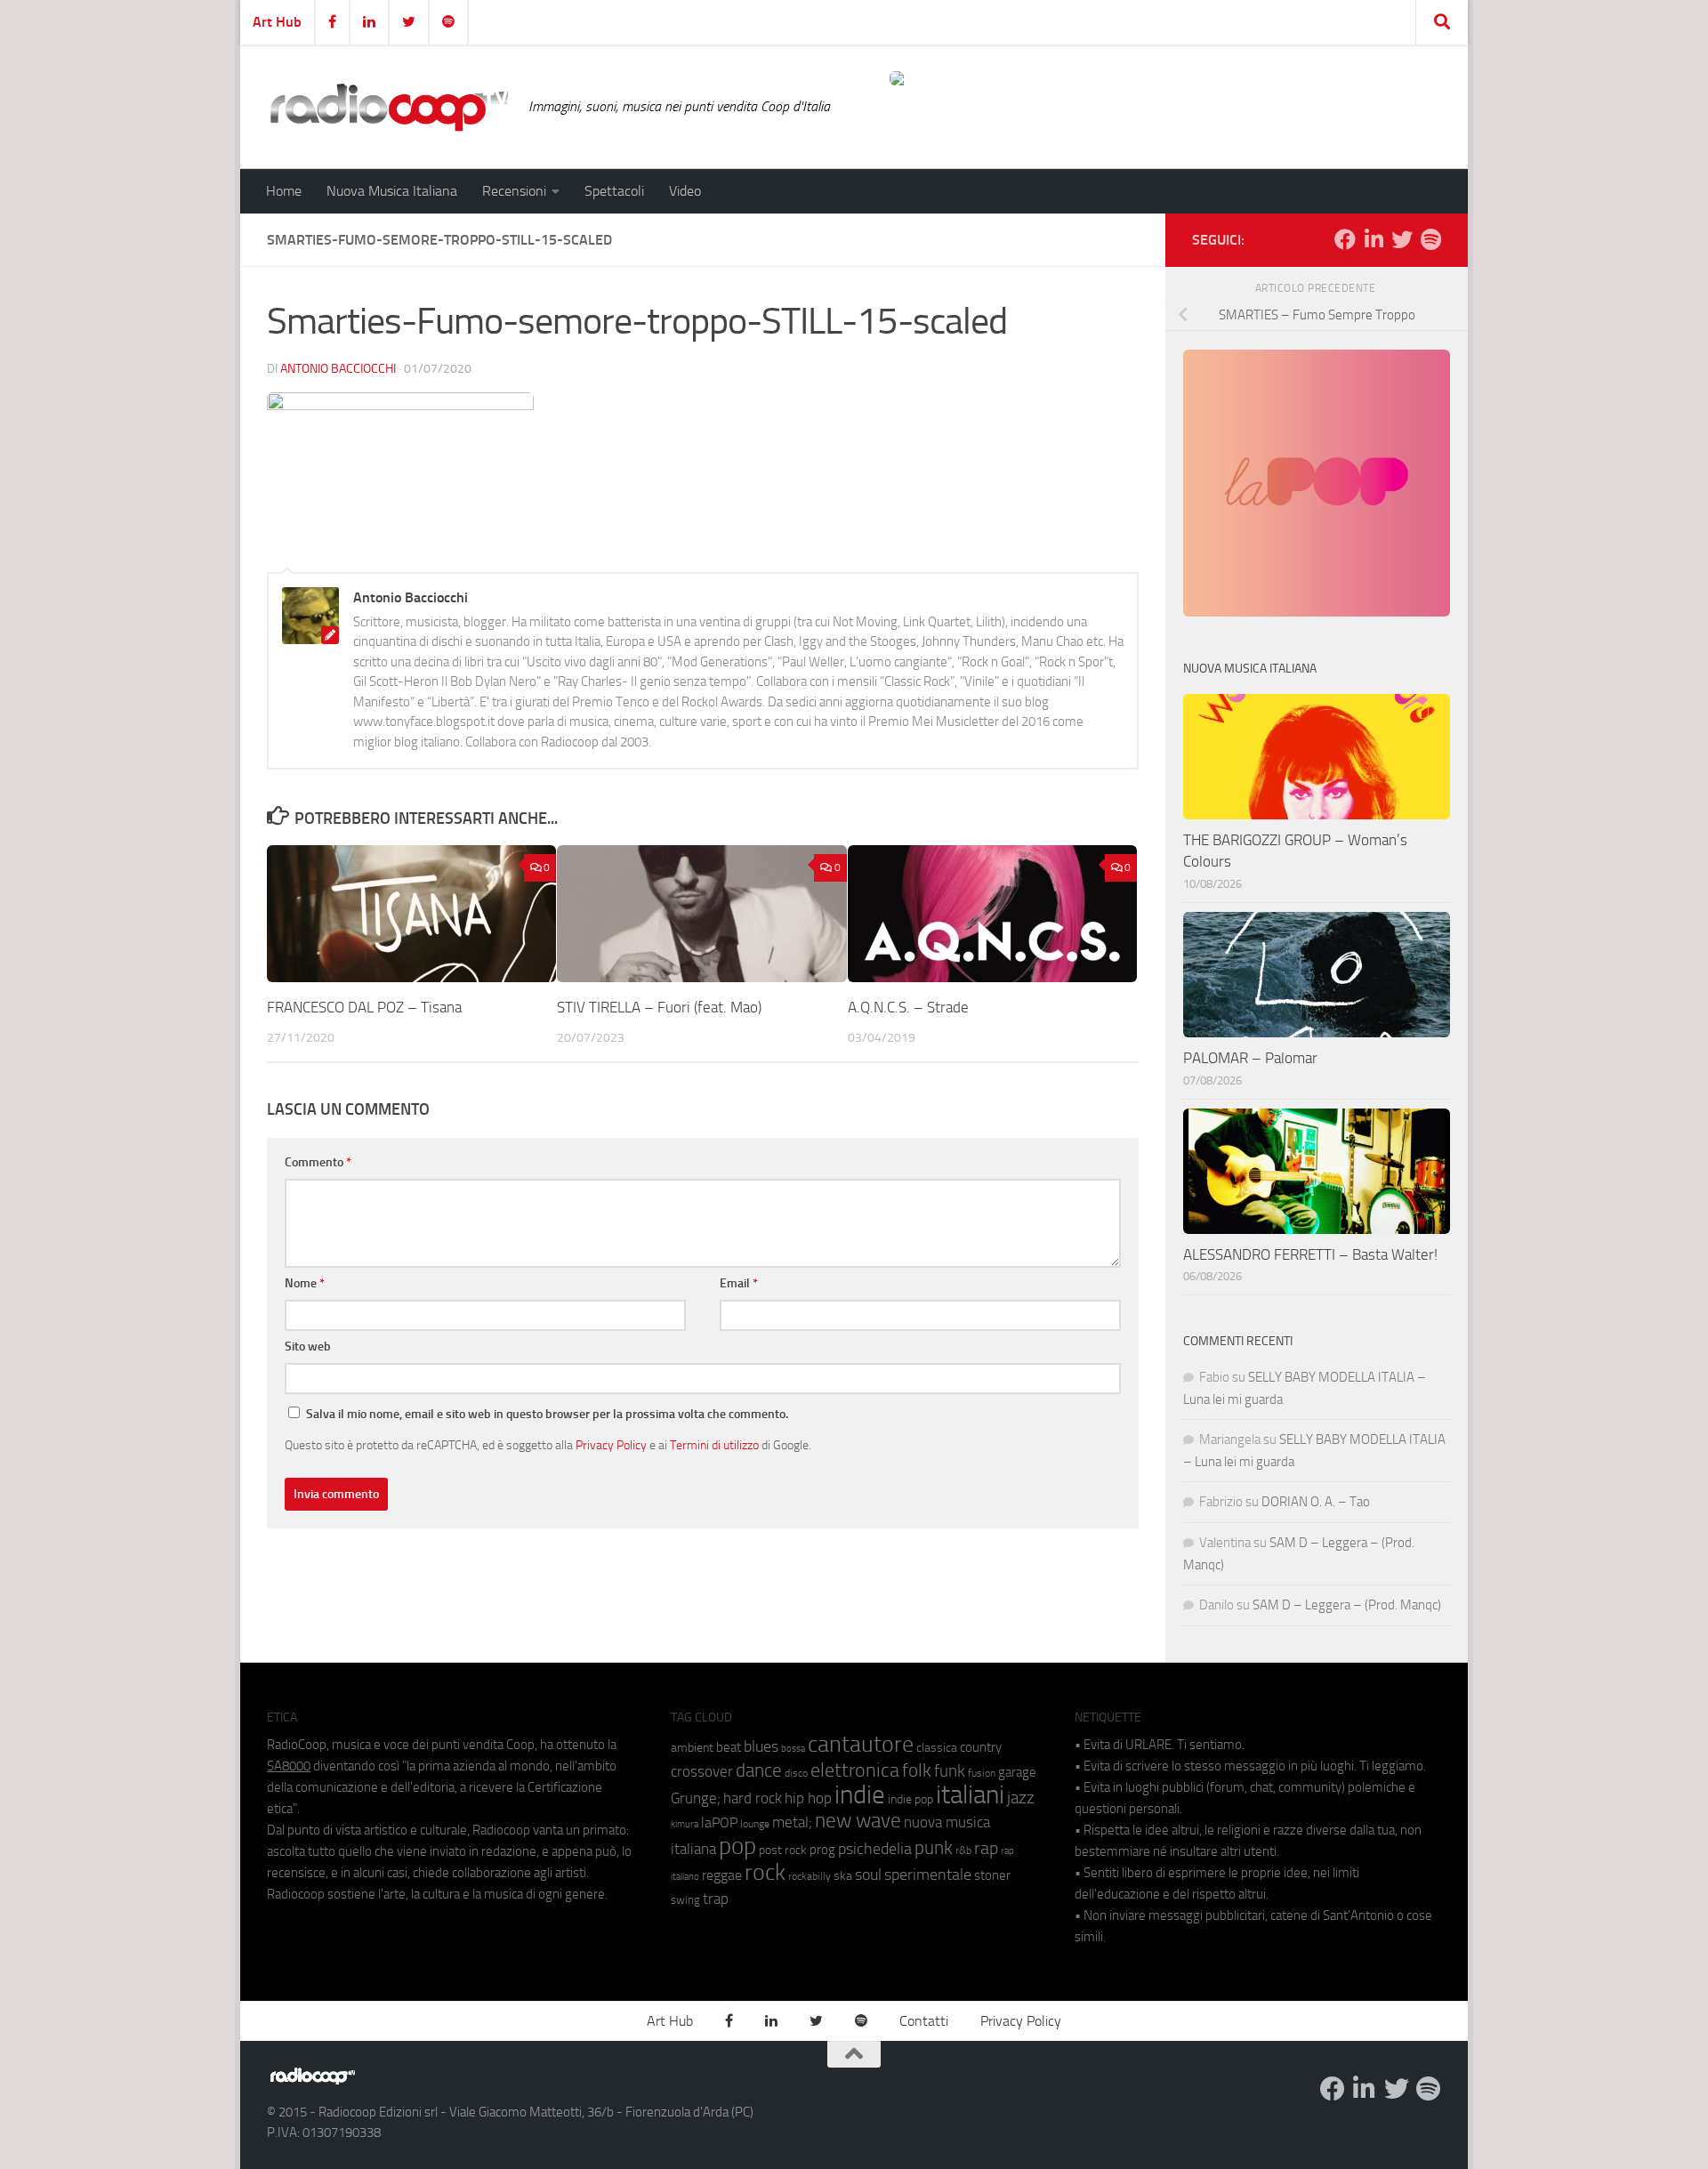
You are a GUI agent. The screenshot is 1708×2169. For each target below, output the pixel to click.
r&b (963, 1850)
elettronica (855, 1770)
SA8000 (289, 1766)
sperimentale (928, 1875)
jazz (1021, 1798)
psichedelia (875, 1849)
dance (759, 1770)
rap (986, 1848)
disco (796, 1773)
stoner (992, 1875)
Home (284, 191)
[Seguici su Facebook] (1345, 239)
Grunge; (696, 1798)
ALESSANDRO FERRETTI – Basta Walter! (1310, 1254)
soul (868, 1875)
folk (917, 1770)
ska (843, 1876)
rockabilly (810, 1876)
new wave (858, 1821)
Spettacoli (614, 191)
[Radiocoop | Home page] (389, 107)
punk (934, 1848)
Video (685, 191)
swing (685, 1900)
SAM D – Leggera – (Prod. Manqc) (1347, 1605)
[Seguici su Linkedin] (1374, 239)
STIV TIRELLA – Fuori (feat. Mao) (661, 1007)
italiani (970, 1795)
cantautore (861, 1744)
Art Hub (277, 22)
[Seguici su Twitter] (1402, 239)
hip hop (808, 1798)
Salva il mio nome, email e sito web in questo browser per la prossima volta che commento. (547, 1414)
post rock (783, 1850)
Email (739, 1283)
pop (737, 1846)
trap (716, 1899)
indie (860, 1794)
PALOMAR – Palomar (1250, 1058)
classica (937, 1748)
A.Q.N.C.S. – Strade (908, 1007)
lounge (755, 1824)
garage (1017, 1772)
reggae (722, 1875)
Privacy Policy (611, 1445)
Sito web (308, 1347)
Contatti (924, 2021)
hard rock (753, 1798)
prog (822, 1850)
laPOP (719, 1823)
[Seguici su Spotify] (1430, 239)
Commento (318, 1162)
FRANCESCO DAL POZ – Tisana (364, 1007)
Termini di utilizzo (714, 1445)
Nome (305, 1283)
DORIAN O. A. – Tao (1316, 1502)
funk (950, 1771)
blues (761, 1746)
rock (765, 1872)
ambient (692, 1748)
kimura (685, 1824)
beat (729, 1747)
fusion (982, 1773)
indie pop (910, 1799)
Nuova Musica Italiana (392, 191)
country (981, 1747)
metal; (792, 1822)
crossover (702, 1771)
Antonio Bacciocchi (338, 369)
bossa (793, 1749)
